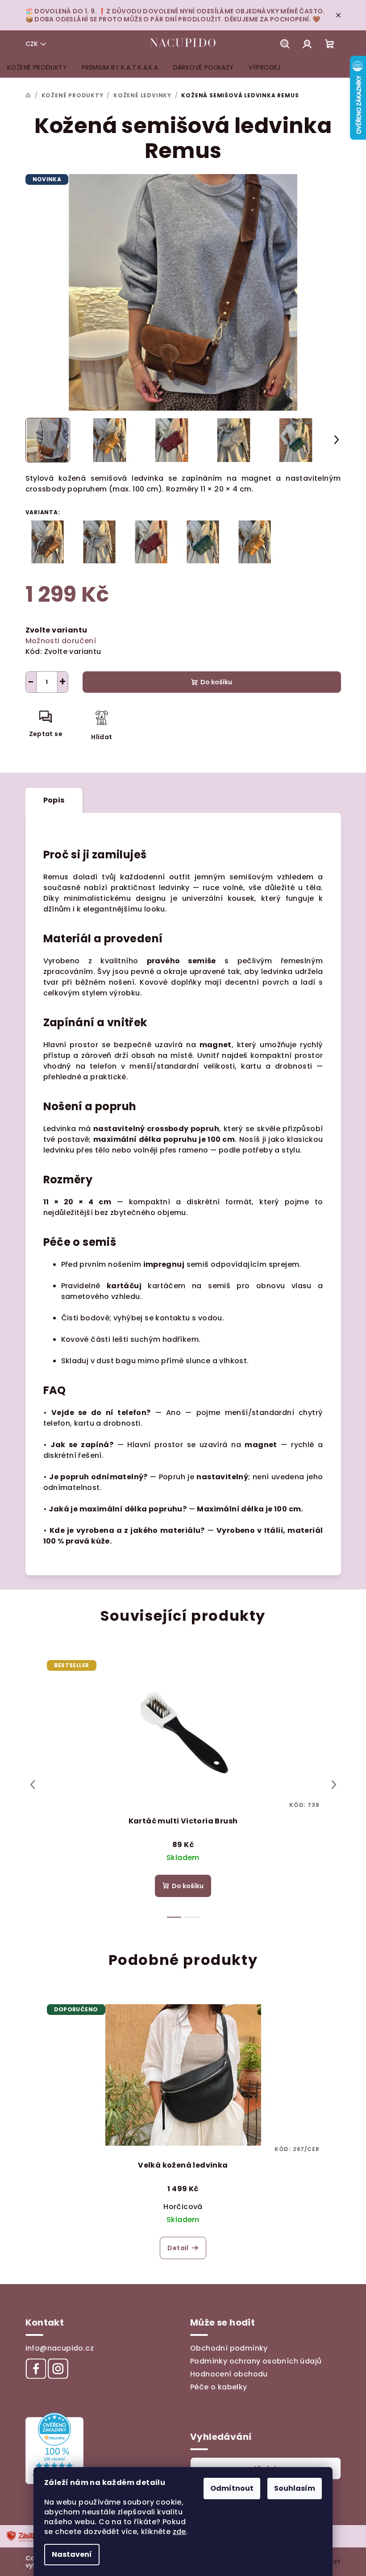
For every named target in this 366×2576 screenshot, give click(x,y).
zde (179, 2532)
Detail (178, 2248)
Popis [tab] (54, 800)
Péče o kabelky (219, 2387)
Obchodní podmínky (229, 2348)
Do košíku (216, 682)
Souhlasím (295, 2488)
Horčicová (183, 2207)
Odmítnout (232, 2488)
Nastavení (72, 2554)
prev (33, 1785)
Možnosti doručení (61, 641)
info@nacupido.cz (60, 2348)
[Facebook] (36, 2368)
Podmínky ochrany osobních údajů (256, 2361)
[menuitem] (37, 67)
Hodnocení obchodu (229, 2374)
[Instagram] (58, 2368)
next (334, 1785)
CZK (32, 44)
